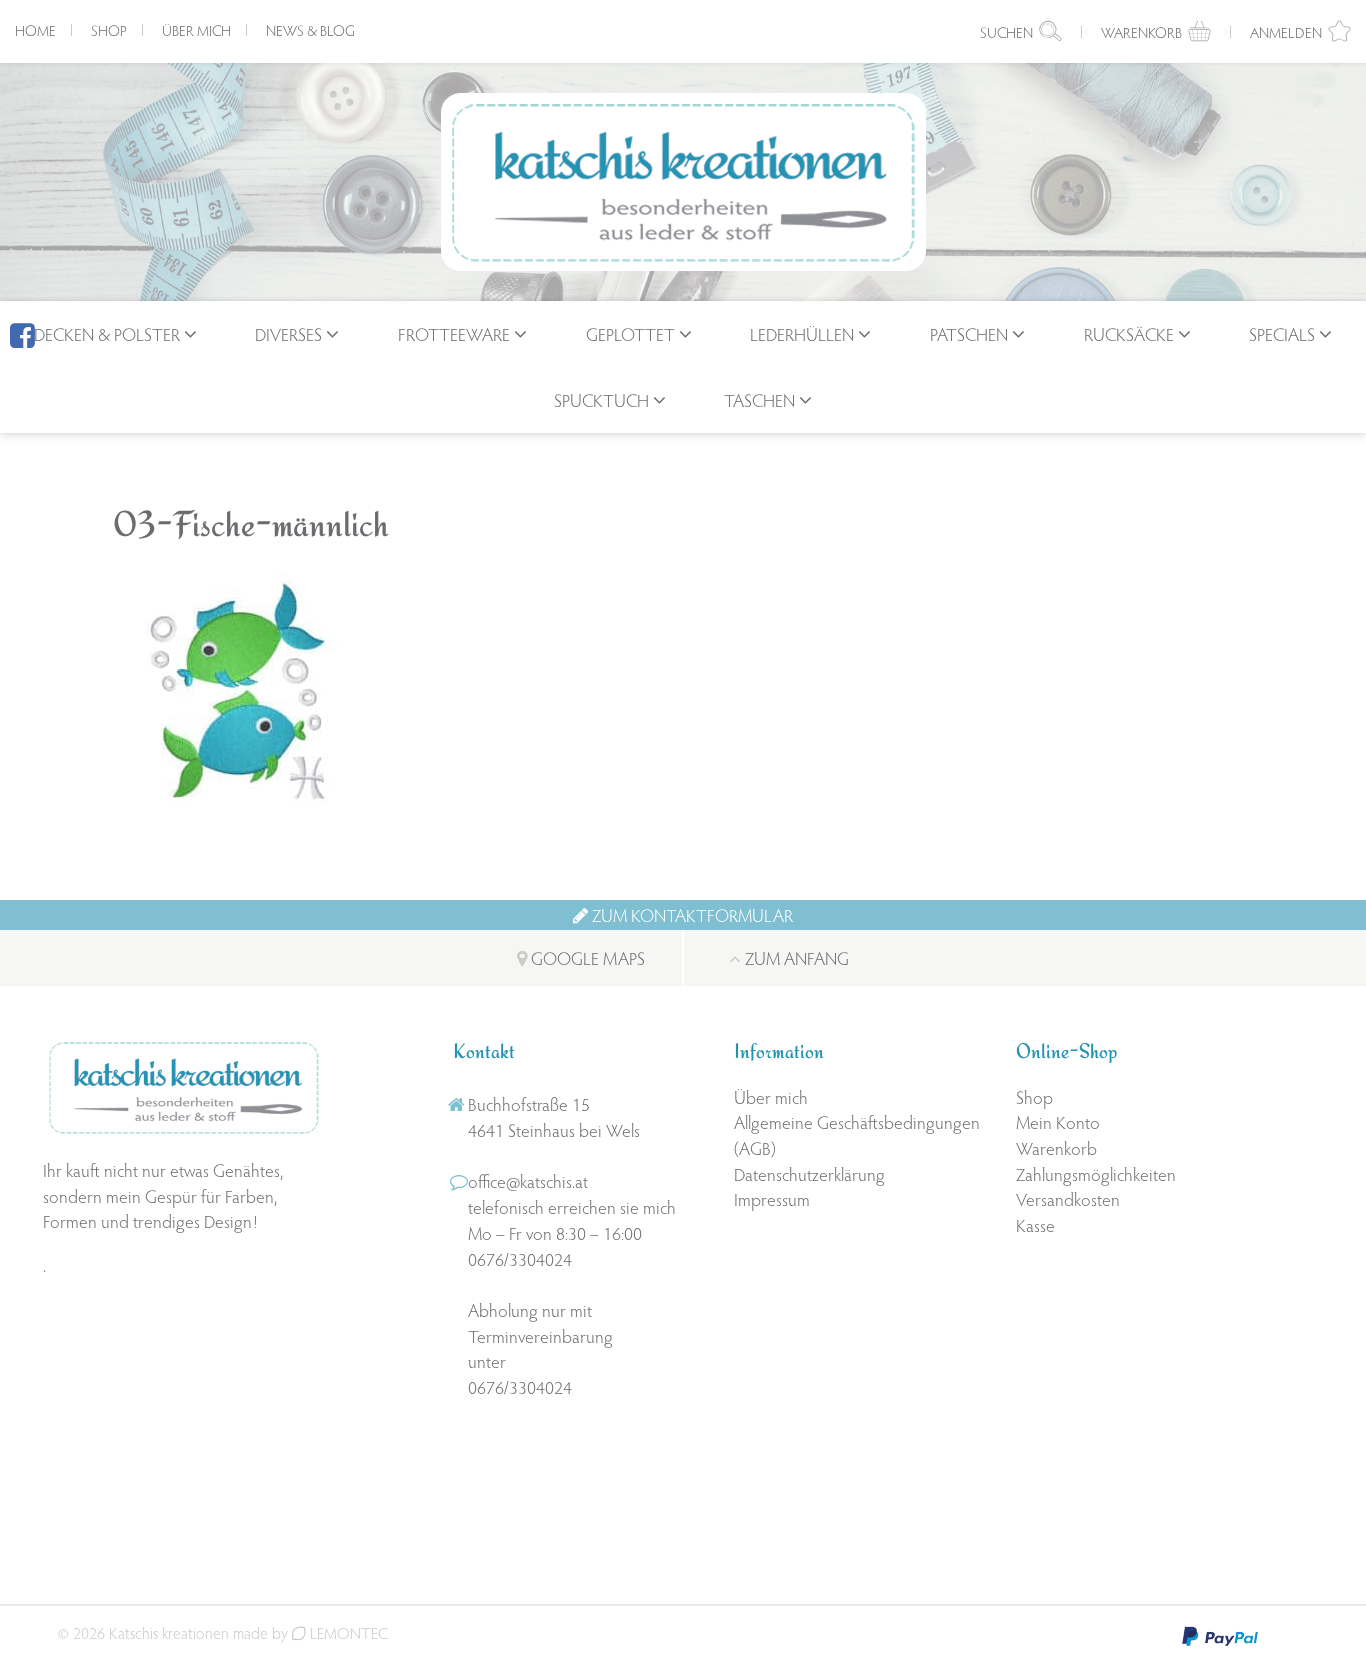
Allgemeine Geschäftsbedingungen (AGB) (857, 1134)
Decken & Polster (107, 333)
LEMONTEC (347, 1632)
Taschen (759, 399)
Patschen (969, 333)
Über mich (196, 30)
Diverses (288, 333)
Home (35, 30)
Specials (1282, 333)
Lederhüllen (802, 333)
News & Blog (310, 30)
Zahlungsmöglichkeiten (1096, 1173)
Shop (109, 30)
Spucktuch (601, 399)
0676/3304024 (520, 1258)
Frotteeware (454, 333)
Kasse (1035, 1224)
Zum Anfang (795, 957)
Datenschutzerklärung (809, 1173)
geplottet (630, 333)
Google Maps (586, 957)
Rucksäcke (1129, 333)
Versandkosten (1068, 1198)
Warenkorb (1056, 1147)
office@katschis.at (528, 1180)
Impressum (772, 1198)
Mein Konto (1058, 1121)
